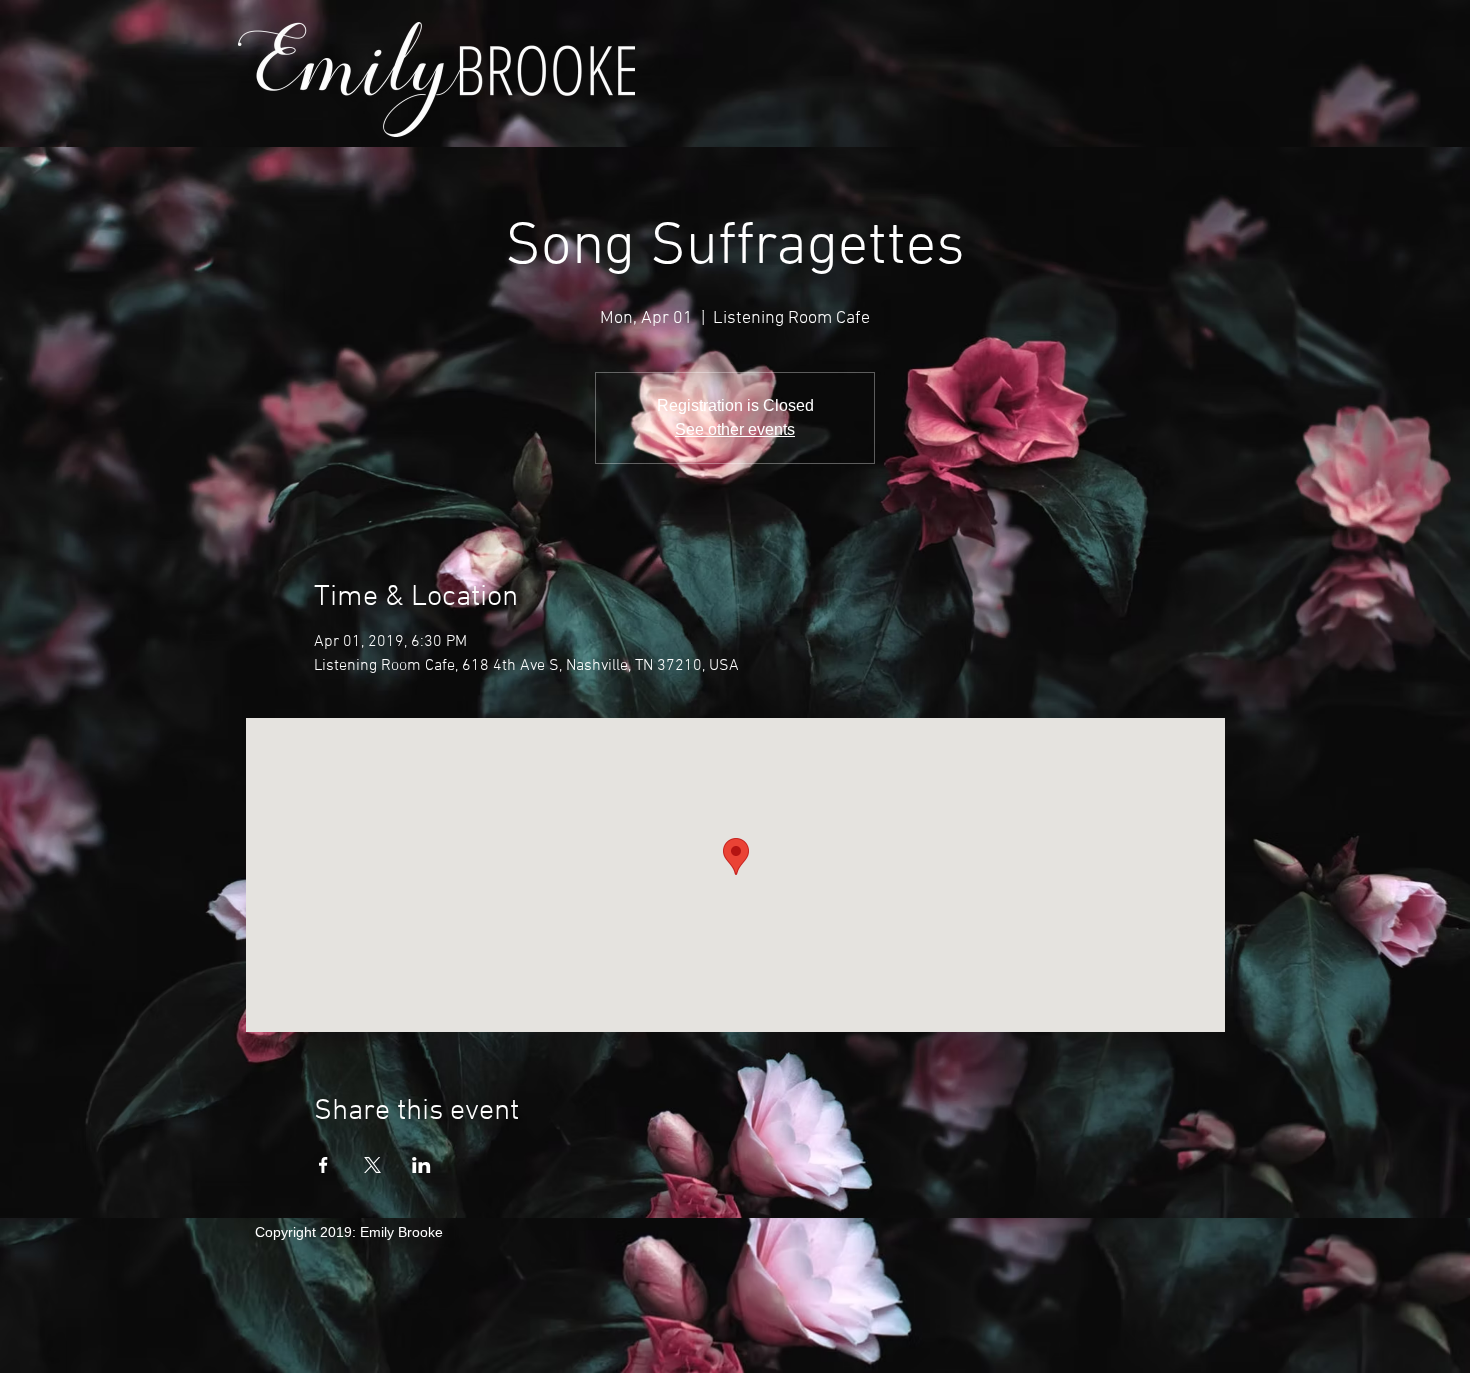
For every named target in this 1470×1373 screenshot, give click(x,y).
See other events (735, 429)
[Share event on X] (372, 1165)
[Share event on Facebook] (323, 1165)
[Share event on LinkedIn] (421, 1165)
